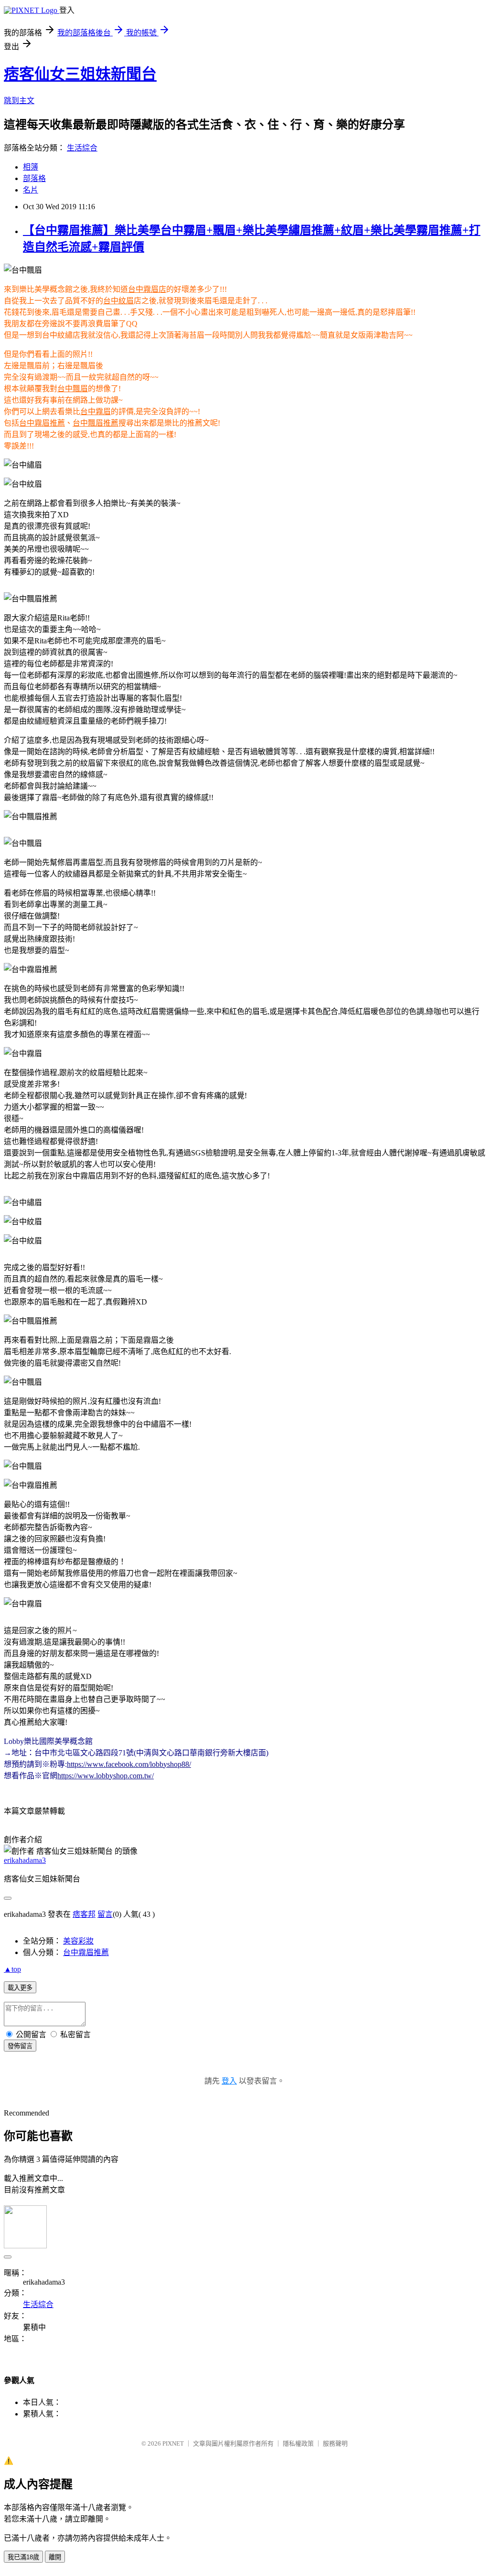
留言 (105, 1914)
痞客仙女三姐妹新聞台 (80, 74)
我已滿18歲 (23, 2557)
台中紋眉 (118, 301)
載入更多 (20, 1988)
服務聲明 (335, 2443)
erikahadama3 (25, 1860)
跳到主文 (19, 101)
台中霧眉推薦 (42, 423)
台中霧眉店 (147, 289)
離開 (55, 2557)
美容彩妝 (78, 1941)
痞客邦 (84, 1914)
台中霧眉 (96, 412)
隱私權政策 (298, 2443)
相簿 (31, 167)
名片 (31, 190)
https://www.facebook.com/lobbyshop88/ (129, 1764)
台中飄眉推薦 (96, 423)
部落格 (34, 178)
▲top (12, 1969)
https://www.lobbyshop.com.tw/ (106, 1776)
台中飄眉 (73, 389)
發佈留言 (20, 2046)
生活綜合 (82, 148)
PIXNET (173, 2443)
